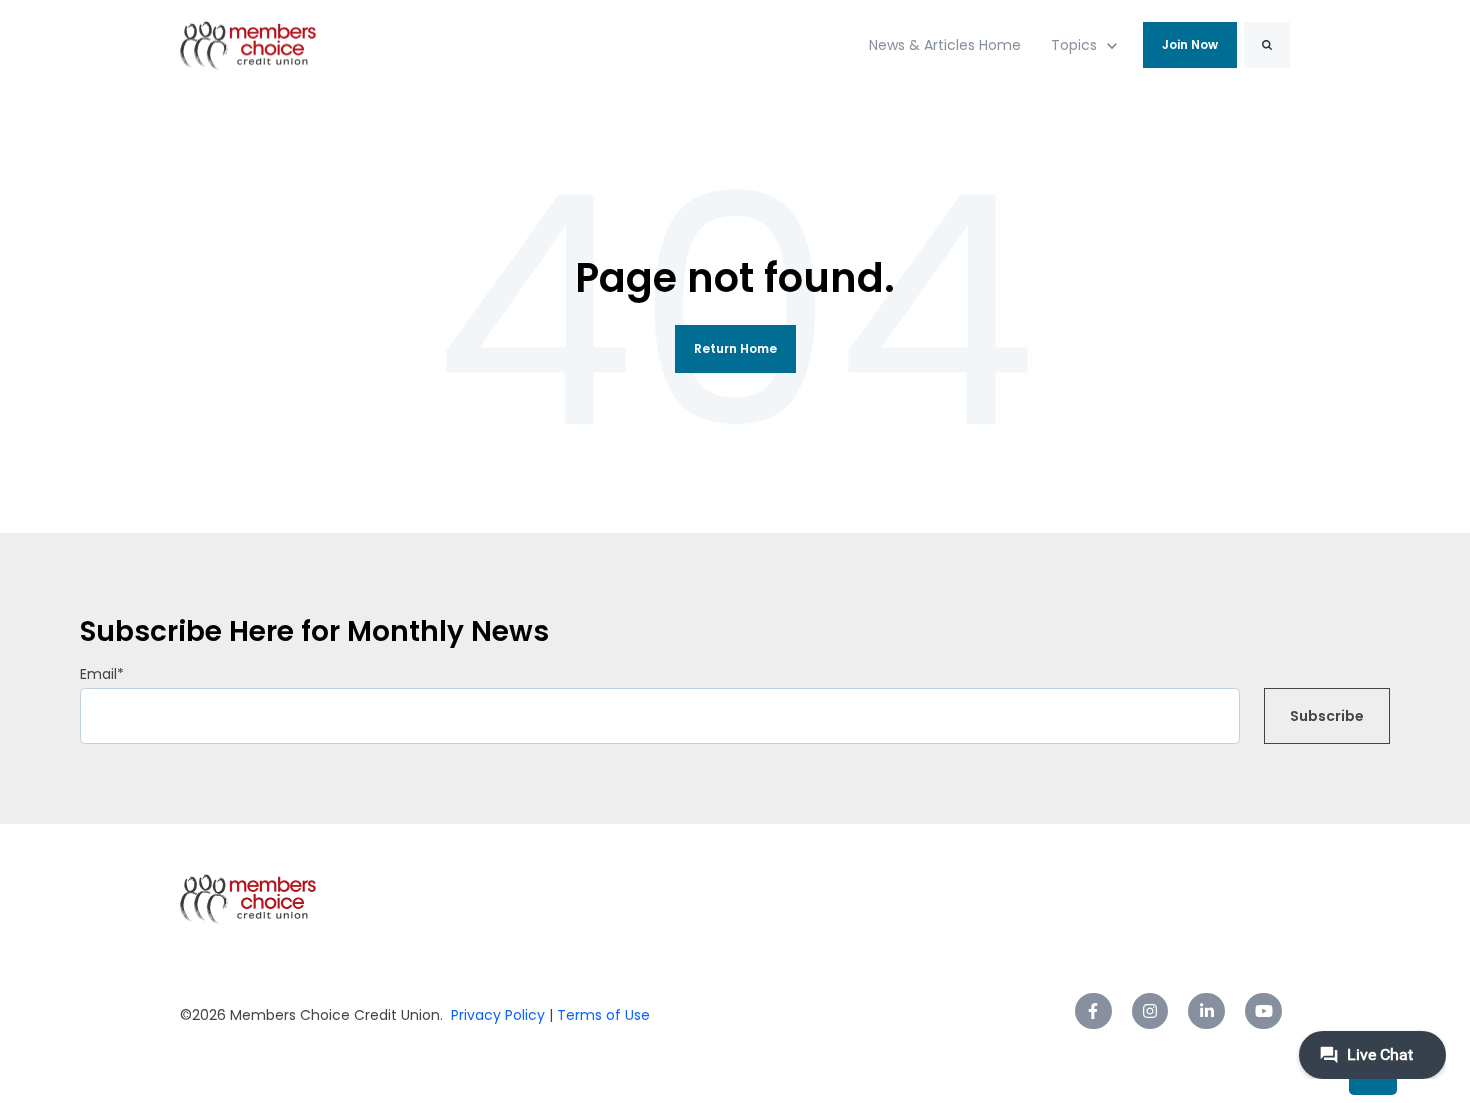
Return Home (735, 348)
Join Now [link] (1190, 44)
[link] (248, 44)
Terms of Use (601, 1015)
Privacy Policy (498, 1015)
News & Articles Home (945, 45)
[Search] (1267, 45)
